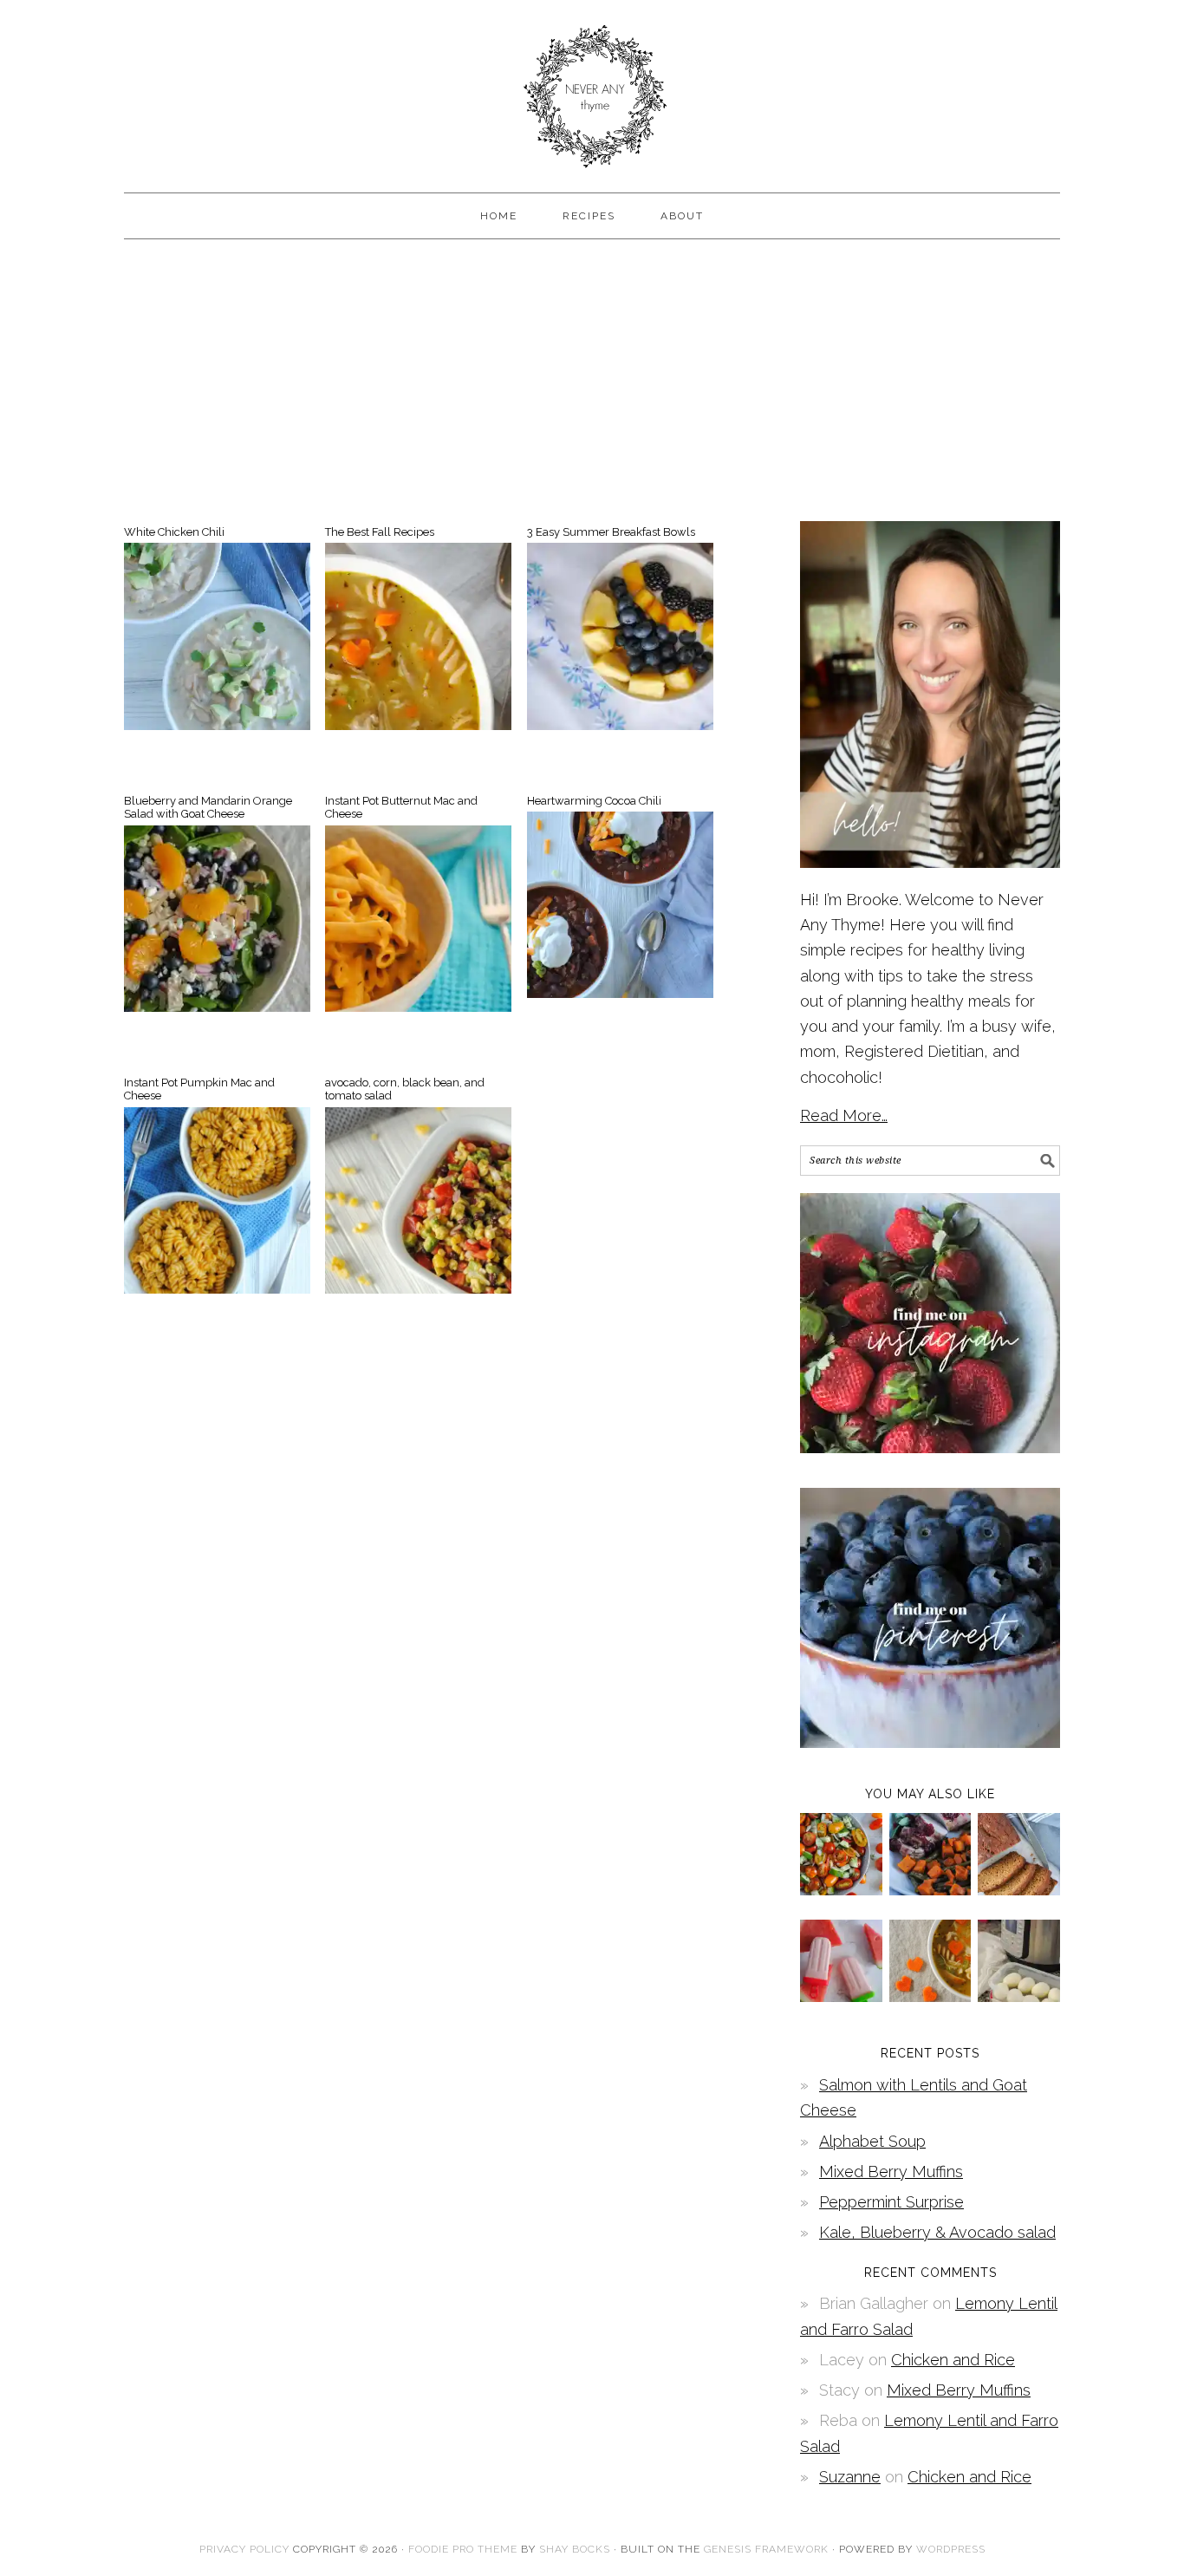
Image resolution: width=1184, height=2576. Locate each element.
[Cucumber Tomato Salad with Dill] (841, 1890)
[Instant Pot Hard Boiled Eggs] (1019, 1996)
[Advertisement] (592, 378)
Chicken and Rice (953, 2360)
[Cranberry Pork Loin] (930, 1890)
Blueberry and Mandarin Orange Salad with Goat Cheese (208, 808)
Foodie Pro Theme (463, 2549)
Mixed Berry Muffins (891, 2172)
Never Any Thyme (592, 88)
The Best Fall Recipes (380, 532)
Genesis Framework (766, 2549)
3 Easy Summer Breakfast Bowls (611, 532)
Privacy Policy (244, 2549)
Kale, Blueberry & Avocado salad (937, 2232)
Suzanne (850, 2477)
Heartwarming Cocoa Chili (594, 801)
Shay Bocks (575, 2549)
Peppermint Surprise (891, 2202)
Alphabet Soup (872, 2141)
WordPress (951, 2549)
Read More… (844, 1115)
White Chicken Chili (174, 532)
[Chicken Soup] (930, 1996)
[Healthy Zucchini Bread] (1019, 1890)
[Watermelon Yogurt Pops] (841, 1996)
